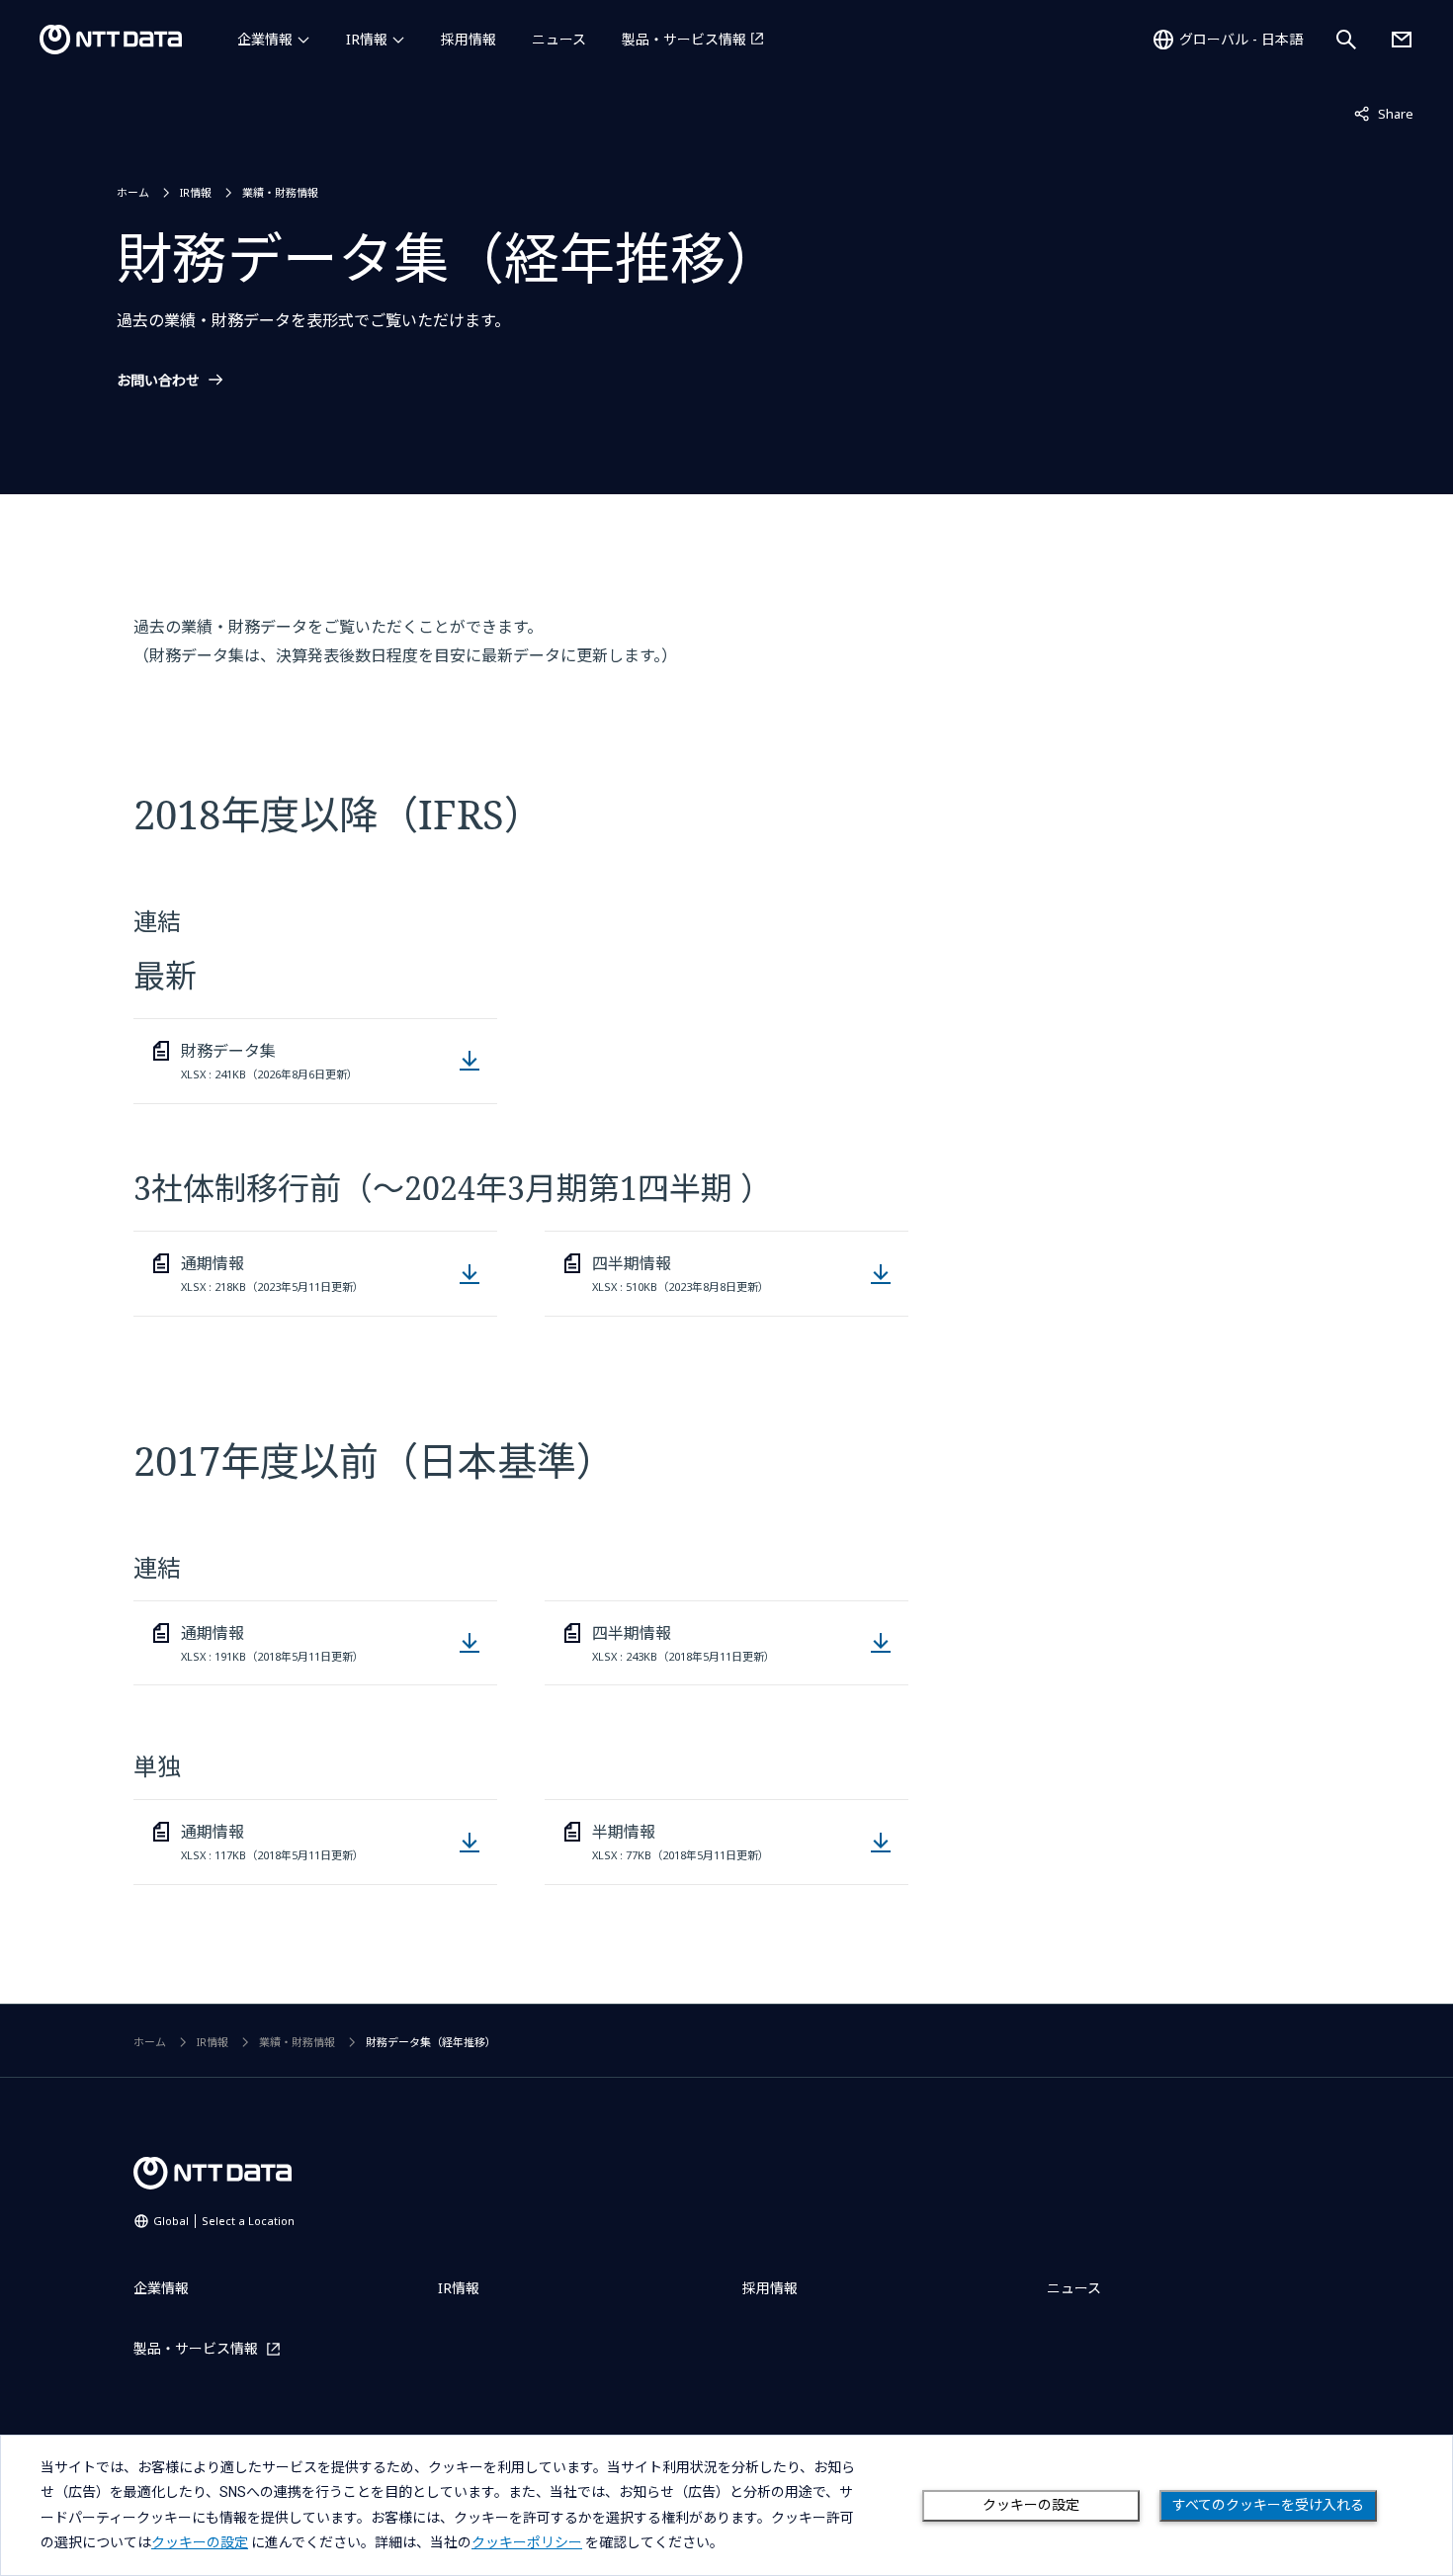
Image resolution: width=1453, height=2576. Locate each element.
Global (224, 2221)
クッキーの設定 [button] (200, 2542)
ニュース (559, 39)
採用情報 (469, 39)
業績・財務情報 (280, 192)
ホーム (133, 192)
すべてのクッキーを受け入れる (1268, 2505)
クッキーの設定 (1031, 2505)
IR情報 (367, 39)
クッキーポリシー (527, 2542)
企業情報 (265, 39)
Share (1384, 113)
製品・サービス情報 (684, 39)
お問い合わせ (158, 381)
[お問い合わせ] (1402, 40)
